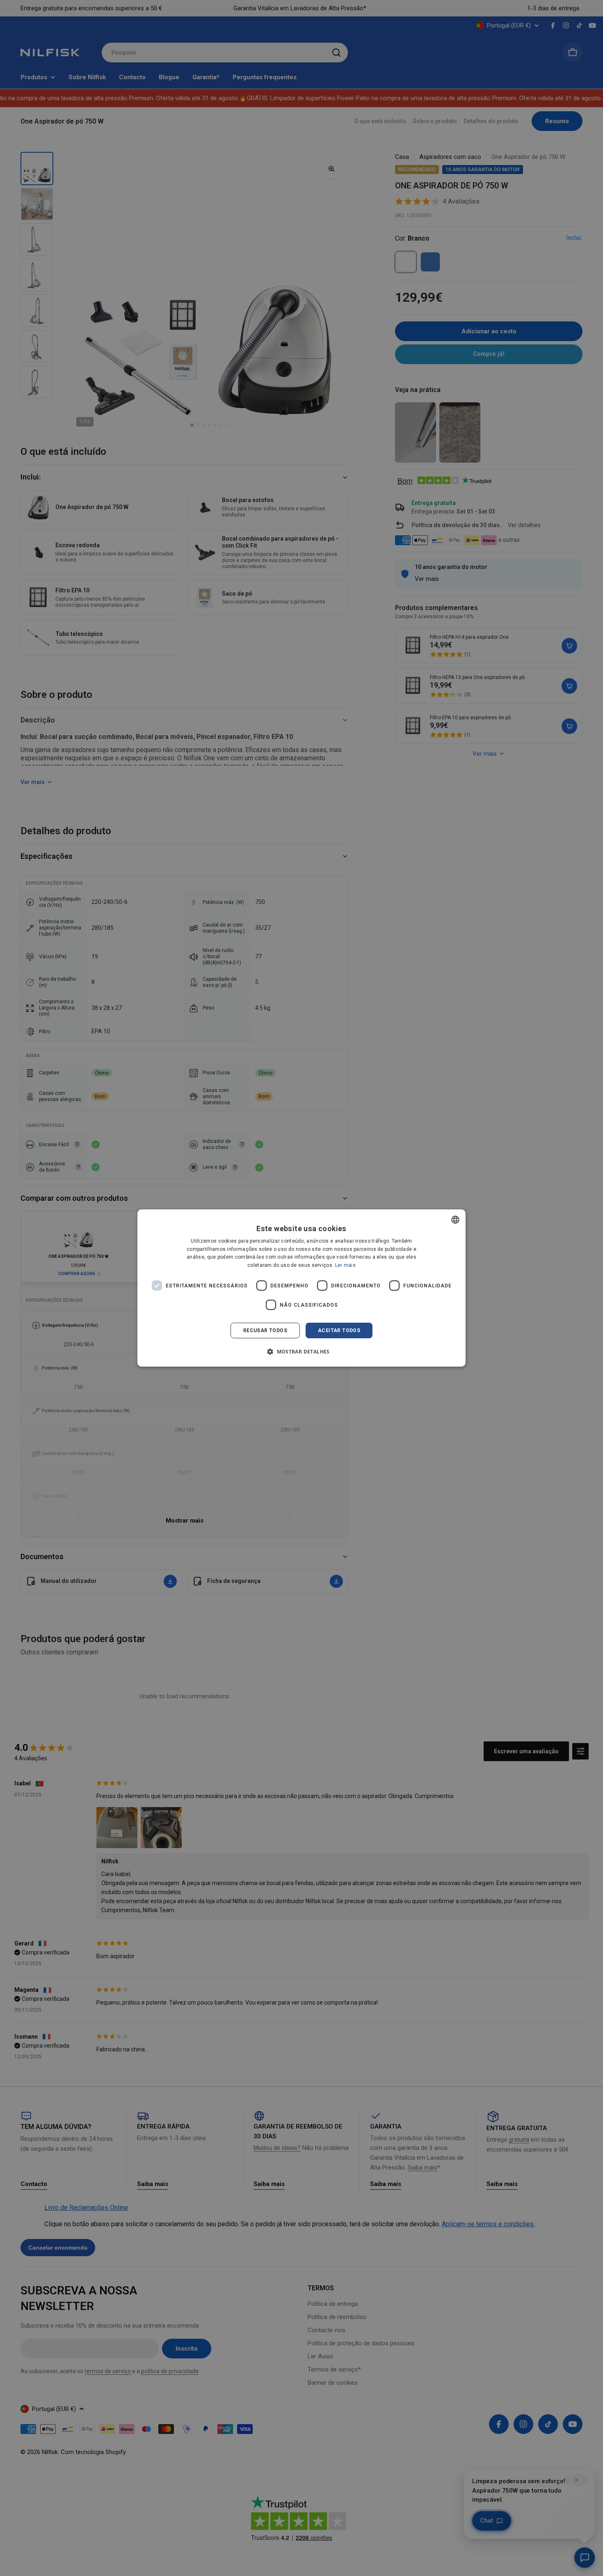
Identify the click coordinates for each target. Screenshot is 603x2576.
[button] (301, 1351)
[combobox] (455, 1220)
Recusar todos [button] (265, 1330)
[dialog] (301, 1288)
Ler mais (345, 1265)
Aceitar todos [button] (339, 1330)
